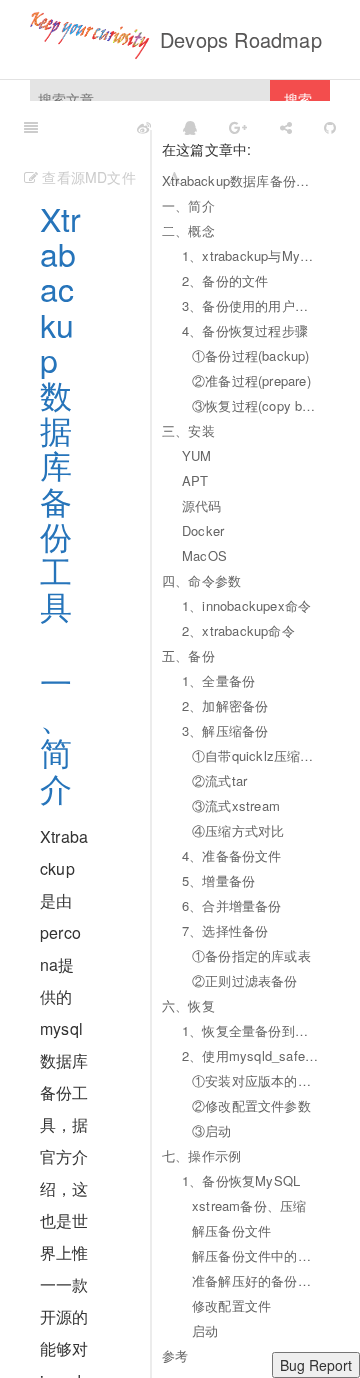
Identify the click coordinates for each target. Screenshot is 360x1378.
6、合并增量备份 (232, 905)
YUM (197, 455)
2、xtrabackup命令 (238, 630)
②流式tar (219, 780)
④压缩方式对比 (238, 830)
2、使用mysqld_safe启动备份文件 (251, 1055)
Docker (203, 530)
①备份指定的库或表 (251, 955)
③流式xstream (236, 805)
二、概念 (188, 230)
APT (195, 480)
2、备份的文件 (225, 280)
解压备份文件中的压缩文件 (256, 1255)
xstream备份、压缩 (249, 1205)
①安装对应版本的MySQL (256, 1080)
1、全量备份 (218, 680)
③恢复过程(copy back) (256, 405)
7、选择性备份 (225, 930)
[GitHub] (330, 126)
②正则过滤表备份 (245, 980)
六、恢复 (188, 1005)
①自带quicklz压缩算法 (256, 755)
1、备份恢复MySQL (241, 1180)
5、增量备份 (218, 880)
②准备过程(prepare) (251, 380)
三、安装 (188, 430)
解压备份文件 (231, 1230)
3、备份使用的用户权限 (251, 305)
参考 (175, 1355)
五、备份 (188, 655)
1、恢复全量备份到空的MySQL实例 (251, 1030)
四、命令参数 (201, 580)
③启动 (212, 1130)
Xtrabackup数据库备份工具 (241, 180)
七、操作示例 (201, 1155)
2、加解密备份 (225, 705)
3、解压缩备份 (225, 730)
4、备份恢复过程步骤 (245, 330)
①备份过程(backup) (251, 355)
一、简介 (188, 205)
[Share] (286, 126)
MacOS (204, 555)
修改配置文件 (231, 1305)
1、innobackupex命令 (246, 605)
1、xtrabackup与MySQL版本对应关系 (251, 255)
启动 (205, 1330)
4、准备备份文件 (232, 855)
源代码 (202, 505)
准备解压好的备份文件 (256, 1280)
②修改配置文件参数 (251, 1105)
